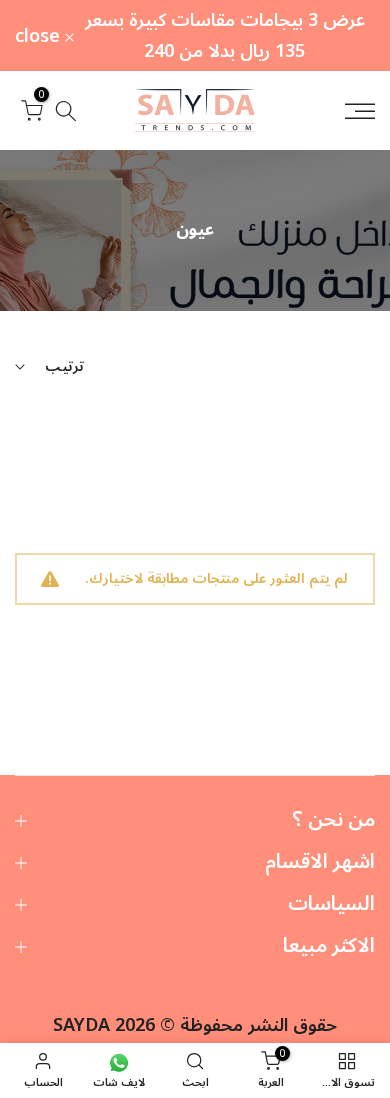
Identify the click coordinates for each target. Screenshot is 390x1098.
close (40, 36)
